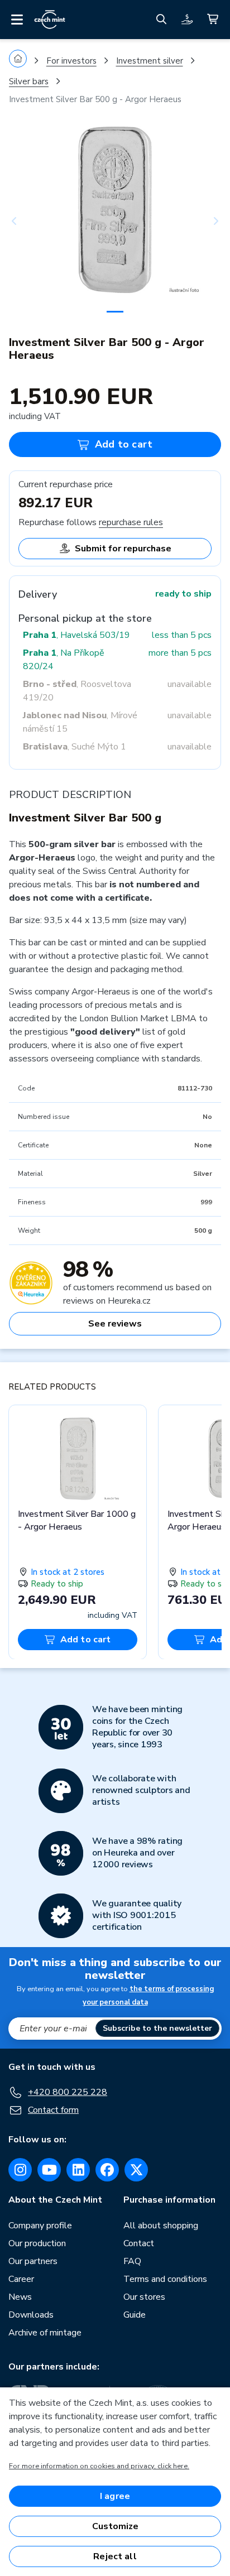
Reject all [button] (115, 2556)
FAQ (132, 2261)
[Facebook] (107, 2170)
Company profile (40, 2226)
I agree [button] (115, 2496)
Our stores (144, 2297)
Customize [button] (115, 2526)
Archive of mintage (45, 2333)
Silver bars (29, 81)
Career (21, 2279)
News (20, 2297)
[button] (25, 221)
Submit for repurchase (123, 549)
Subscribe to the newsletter (157, 2028)
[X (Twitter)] (136, 2170)
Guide (135, 2315)
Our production (37, 2243)
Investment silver (150, 61)
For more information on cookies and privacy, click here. (99, 2466)
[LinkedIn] (78, 2170)
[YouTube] (49, 2170)
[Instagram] (20, 2170)
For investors (71, 61)
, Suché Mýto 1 (75, 747)
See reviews (115, 1324)
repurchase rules (131, 522)
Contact (139, 2243)
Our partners (33, 2261)
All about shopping (161, 2226)
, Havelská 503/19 (76, 635)
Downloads (31, 2315)
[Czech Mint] (50, 20)
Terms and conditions (165, 2279)
